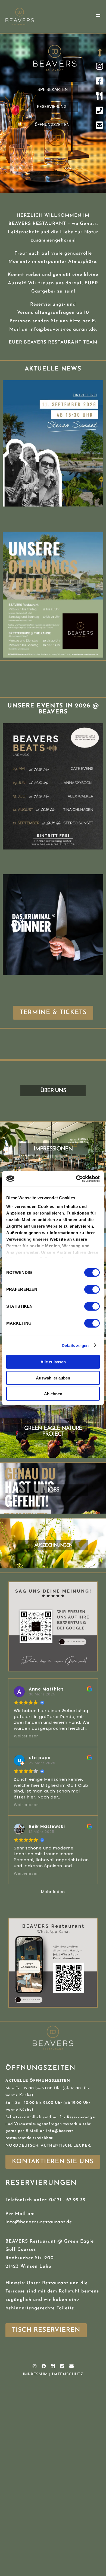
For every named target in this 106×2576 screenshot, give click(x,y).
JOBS (53, 1490)
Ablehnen (53, 1394)
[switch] (92, 1289)
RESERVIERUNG (52, 107)
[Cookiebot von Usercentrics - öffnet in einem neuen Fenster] (76, 1179)
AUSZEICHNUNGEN (53, 1545)
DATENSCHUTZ (68, 2374)
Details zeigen (75, 1345)
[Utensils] (53, 2366)
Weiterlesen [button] (26, 1736)
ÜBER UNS (53, 1091)
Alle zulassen (53, 1362)
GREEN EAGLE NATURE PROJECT (53, 1431)
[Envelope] (71, 2366)
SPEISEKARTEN (53, 90)
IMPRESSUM (35, 2374)
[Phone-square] (62, 2366)
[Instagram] (35, 2366)
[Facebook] (44, 2366)
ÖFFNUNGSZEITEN (52, 125)
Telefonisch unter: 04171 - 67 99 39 (46, 2200)
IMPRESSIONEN (53, 1149)
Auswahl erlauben (53, 1378)
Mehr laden (53, 1892)
